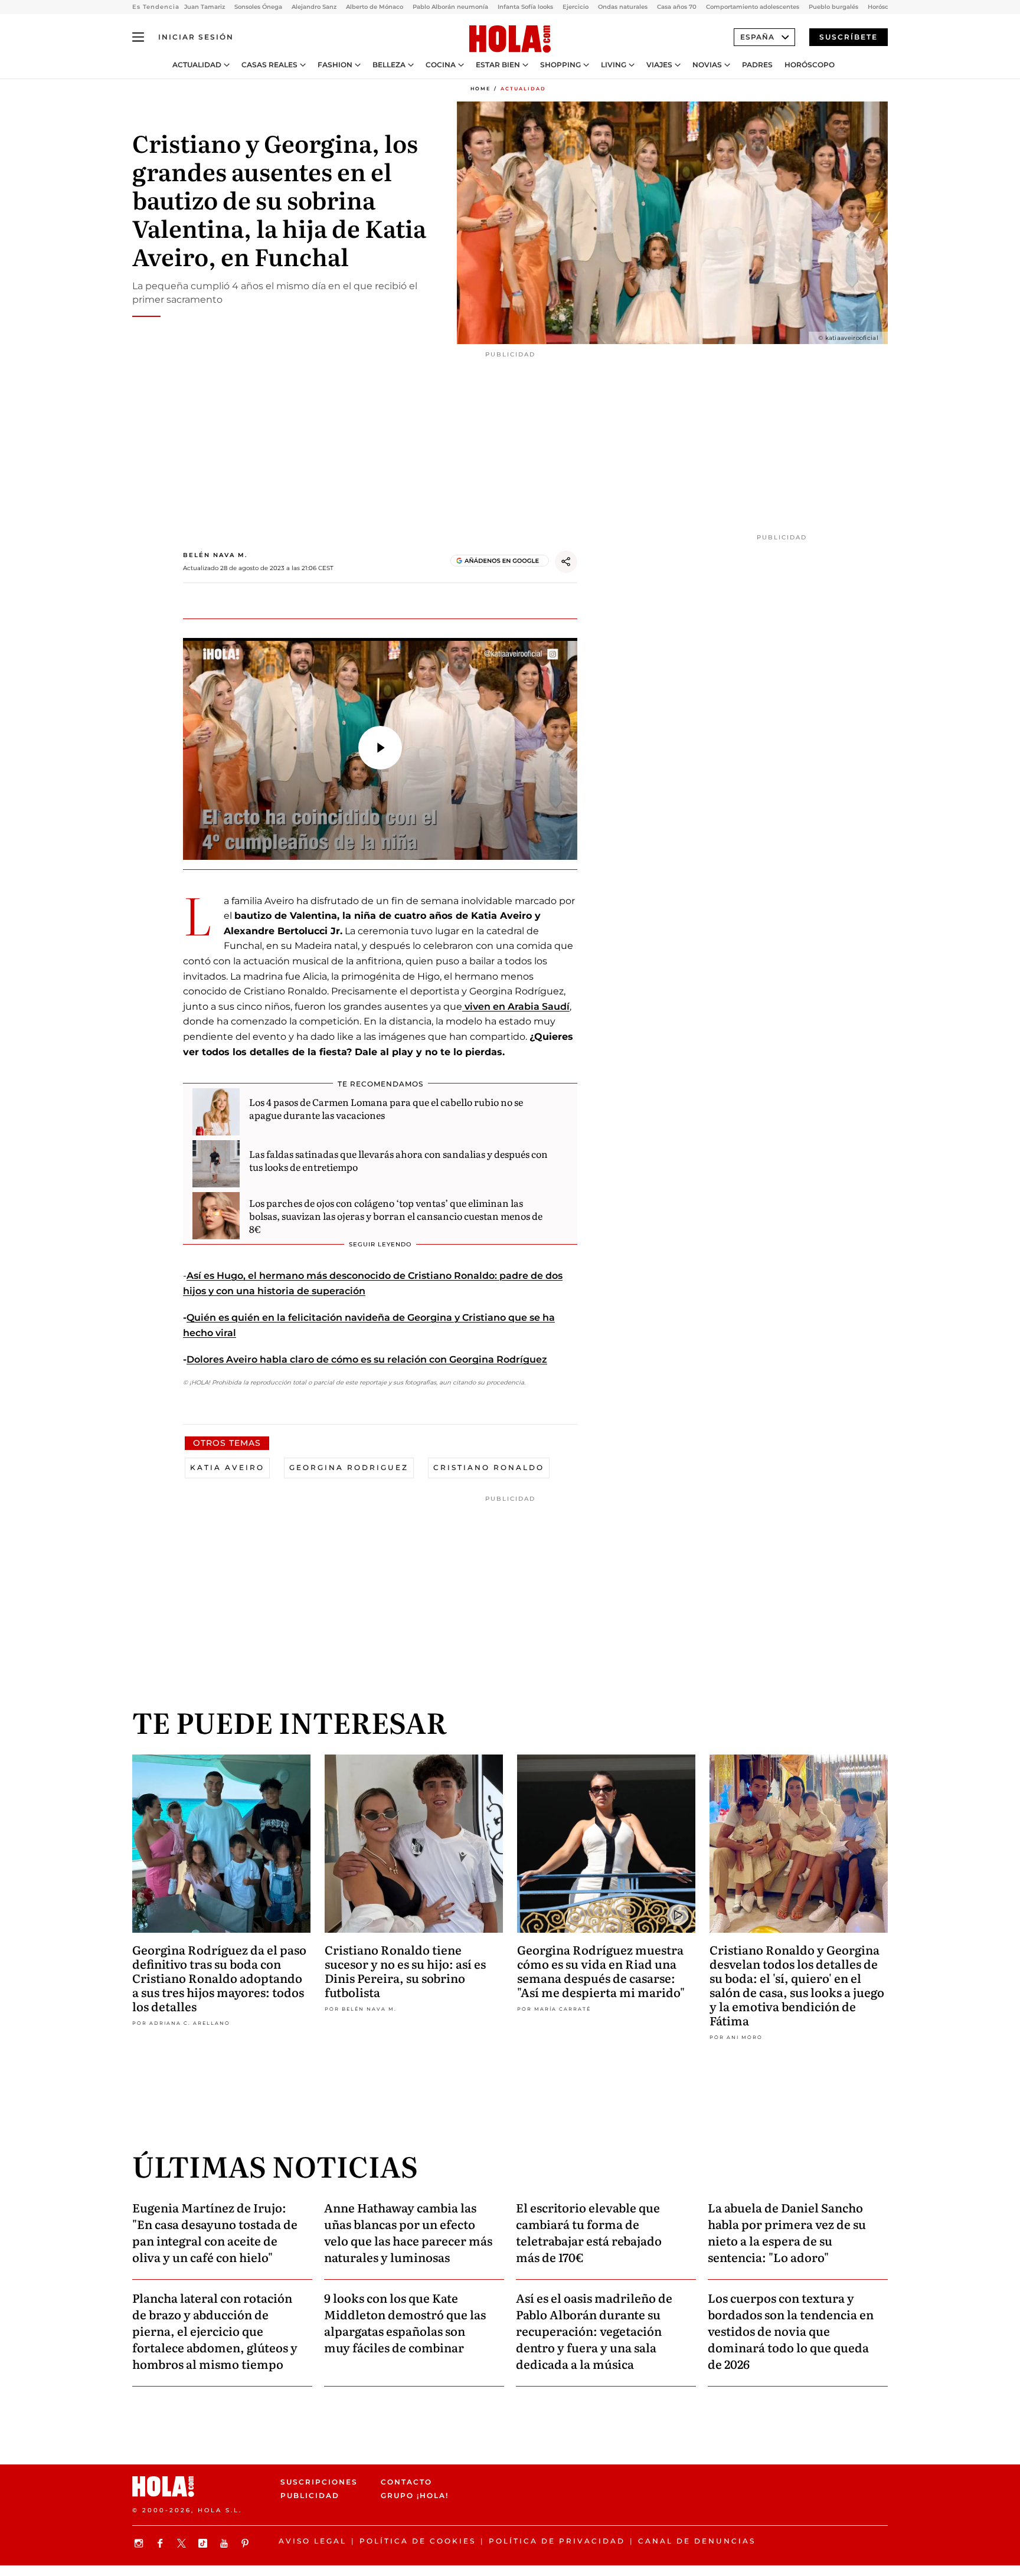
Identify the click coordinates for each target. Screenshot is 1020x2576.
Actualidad (197, 65)
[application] (380, 749)
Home (480, 89)
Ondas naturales (623, 7)
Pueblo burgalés (833, 7)
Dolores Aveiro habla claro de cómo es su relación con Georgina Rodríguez (367, 1359)
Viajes (659, 65)
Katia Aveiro (227, 1467)
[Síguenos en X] (183, 2543)
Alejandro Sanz (314, 7)
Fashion (335, 65)
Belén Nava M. (215, 555)
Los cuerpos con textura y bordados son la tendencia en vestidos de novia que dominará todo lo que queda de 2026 (791, 2330)
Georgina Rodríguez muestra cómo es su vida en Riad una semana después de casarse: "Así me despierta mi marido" (601, 1971)
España (757, 37)
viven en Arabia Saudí (516, 1006)
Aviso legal (313, 2541)
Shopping (560, 65)
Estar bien (498, 65)
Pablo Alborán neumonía (450, 7)
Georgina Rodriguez (349, 1467)
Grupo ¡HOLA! (415, 2495)
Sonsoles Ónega (258, 7)
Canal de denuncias (697, 2541)
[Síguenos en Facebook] (162, 2543)
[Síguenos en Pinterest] (247, 2543)
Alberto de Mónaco (375, 7)
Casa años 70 (677, 7)
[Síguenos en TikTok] (204, 2543)
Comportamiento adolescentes (753, 7)
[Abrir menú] (138, 37)
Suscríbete (849, 37)
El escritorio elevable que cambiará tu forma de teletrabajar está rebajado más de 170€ (589, 2232)
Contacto (406, 2482)
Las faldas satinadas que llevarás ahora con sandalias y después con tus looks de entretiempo (398, 1160)
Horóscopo (810, 65)
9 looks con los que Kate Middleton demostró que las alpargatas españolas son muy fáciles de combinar (405, 2322)
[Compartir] (566, 562)
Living (614, 65)
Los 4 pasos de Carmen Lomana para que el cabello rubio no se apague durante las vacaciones (386, 1108)
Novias (707, 65)
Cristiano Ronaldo (489, 1467)
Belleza (389, 65)
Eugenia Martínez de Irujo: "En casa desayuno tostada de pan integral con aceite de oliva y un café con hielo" (215, 2232)
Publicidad (310, 2495)
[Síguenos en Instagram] (140, 2543)
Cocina (441, 65)
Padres (757, 65)
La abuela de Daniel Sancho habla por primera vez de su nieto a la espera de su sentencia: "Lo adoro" (787, 2232)
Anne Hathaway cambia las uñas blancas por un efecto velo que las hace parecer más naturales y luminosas (408, 2232)
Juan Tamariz (205, 7)
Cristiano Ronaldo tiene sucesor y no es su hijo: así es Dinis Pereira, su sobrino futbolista (405, 1971)
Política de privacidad (557, 2541)
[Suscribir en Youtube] (225, 2543)
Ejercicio (576, 7)
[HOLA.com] (510, 40)
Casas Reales (269, 65)
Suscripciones (319, 2482)
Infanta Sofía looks (525, 7)
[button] (380, 748)
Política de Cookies (418, 2541)
